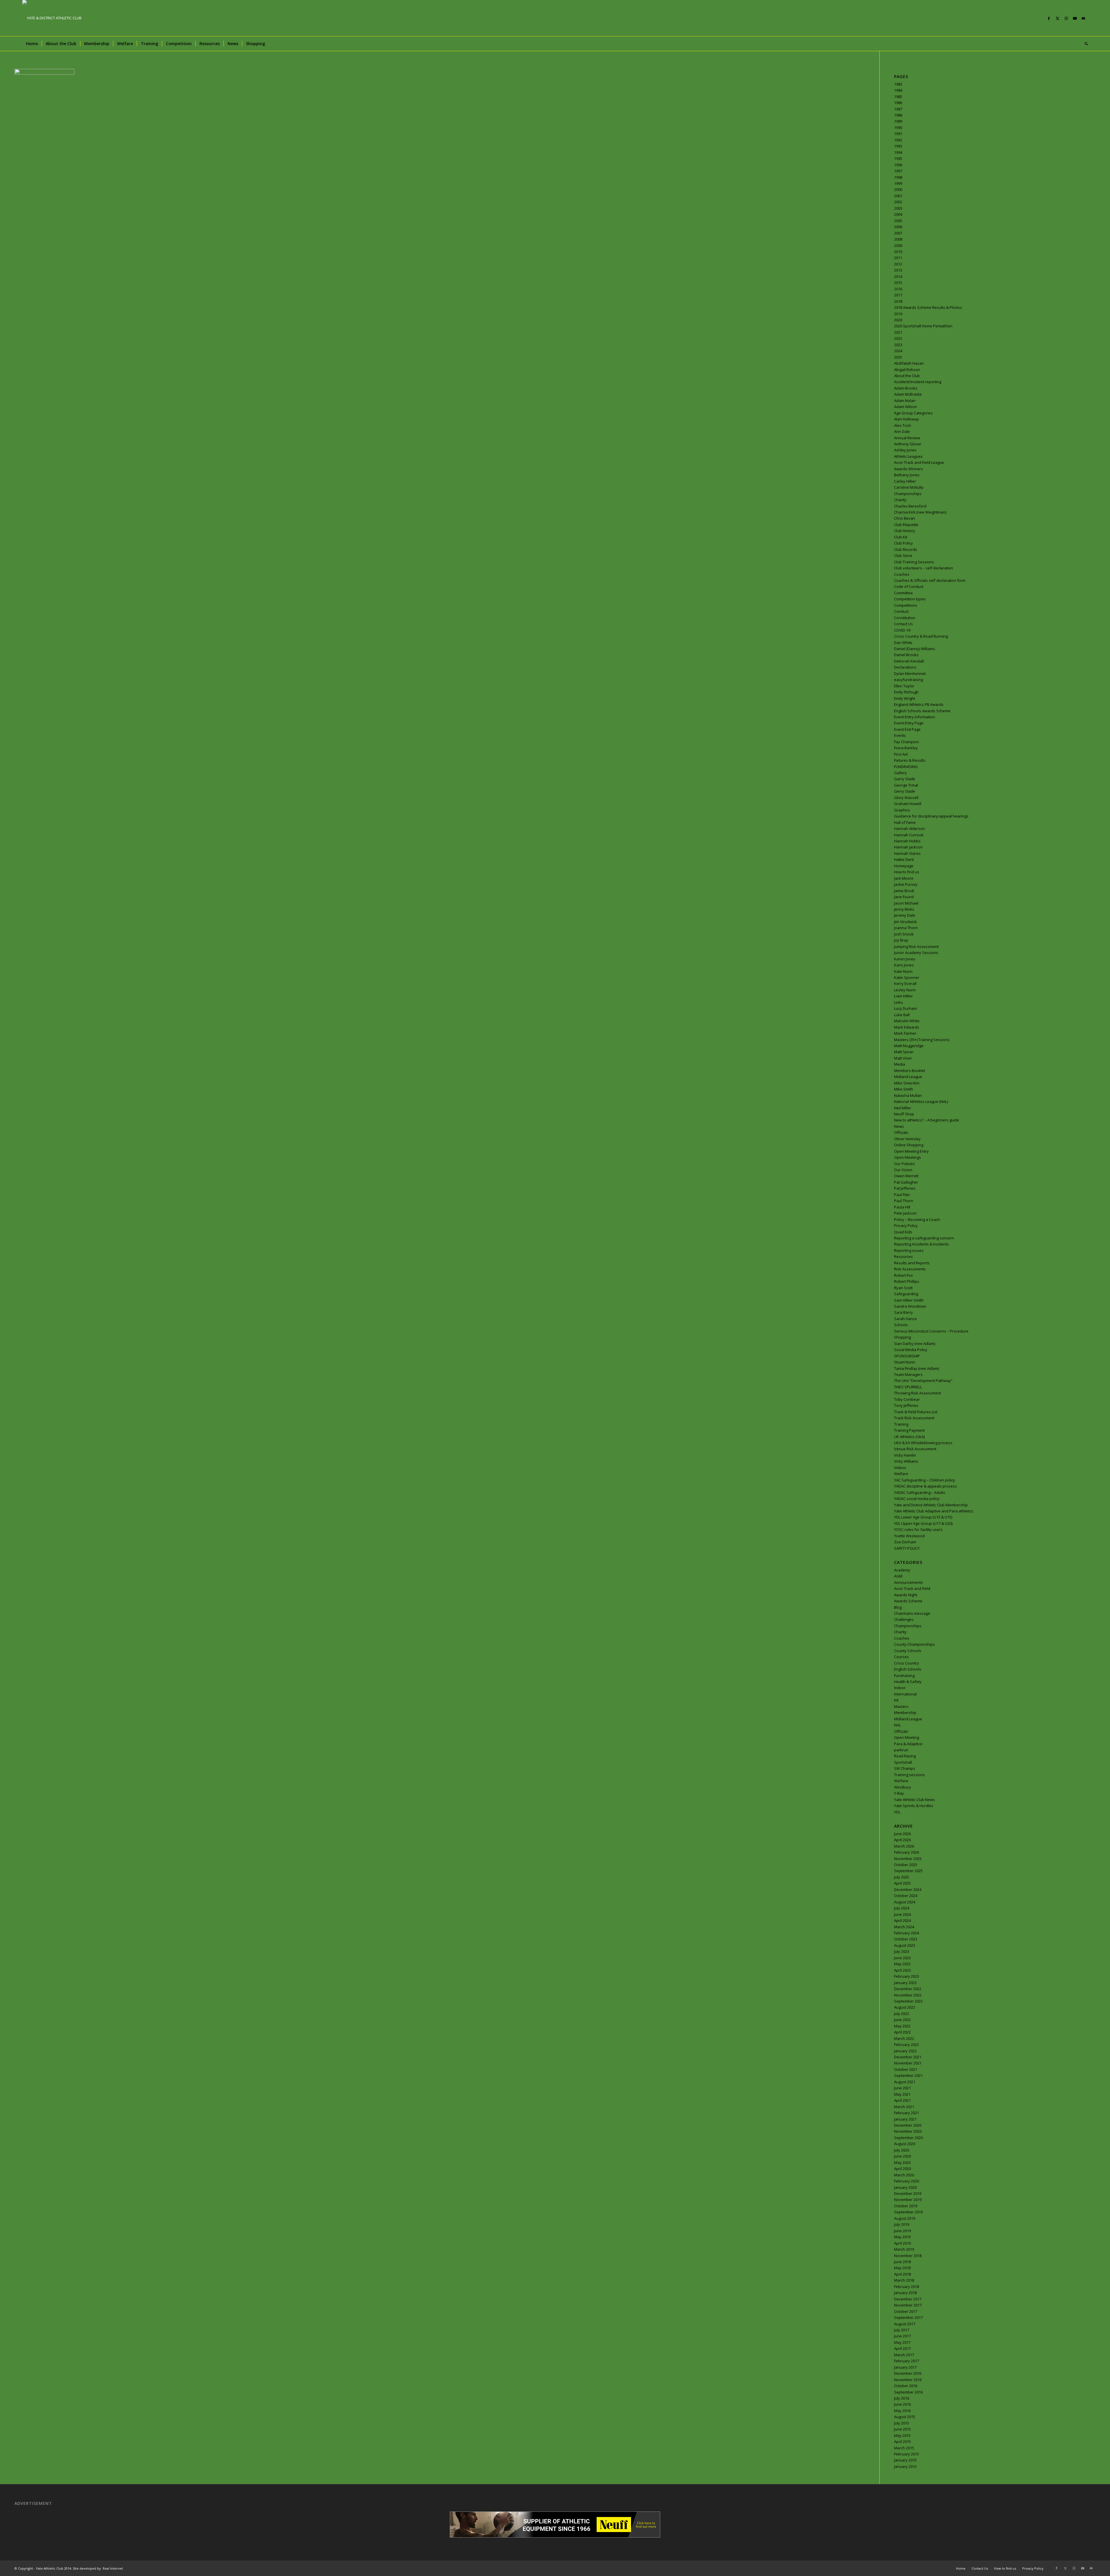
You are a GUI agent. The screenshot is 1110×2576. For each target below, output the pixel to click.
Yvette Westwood (909, 1536)
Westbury (903, 1787)
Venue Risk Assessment (915, 1449)
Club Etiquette (906, 525)
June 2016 (902, 2404)
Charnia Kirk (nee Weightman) (920, 512)
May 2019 (902, 2237)
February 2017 (906, 2361)
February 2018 (906, 2287)
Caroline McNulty (909, 487)
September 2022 (908, 2001)
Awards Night (906, 1595)
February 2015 (906, 2454)
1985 (898, 97)
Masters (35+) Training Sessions (922, 1040)
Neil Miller (903, 1108)
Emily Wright (905, 698)
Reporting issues (909, 1250)
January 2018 (905, 2293)
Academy (902, 1570)
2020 (898, 320)
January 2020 (905, 2187)
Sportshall (903, 1762)
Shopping (902, 1337)
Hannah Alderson (910, 828)
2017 (898, 295)
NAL (897, 1725)
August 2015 (905, 2417)
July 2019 (902, 2224)
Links (899, 1002)
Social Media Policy (911, 1350)
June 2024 (902, 1914)
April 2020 (902, 2169)
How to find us (907, 872)
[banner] (52, 18)
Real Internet (113, 2568)
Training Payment (909, 1430)
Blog (898, 1607)
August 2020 (905, 2144)
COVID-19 (902, 630)
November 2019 (908, 2199)
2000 (898, 189)
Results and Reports (912, 1263)
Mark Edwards (907, 1027)
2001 (898, 196)
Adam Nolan (905, 401)
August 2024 (905, 1902)
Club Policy (903, 543)
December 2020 (908, 2125)
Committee (903, 593)
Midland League (908, 1077)
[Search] (1084, 44)
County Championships (914, 1644)
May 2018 (902, 2268)
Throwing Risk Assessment (917, 1393)
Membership (905, 1713)
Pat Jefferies (905, 1188)
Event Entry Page (909, 723)
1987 (898, 109)
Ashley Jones (905, 450)
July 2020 (902, 2150)
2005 (898, 221)
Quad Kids (903, 1232)
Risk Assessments (910, 1269)
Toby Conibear (907, 1399)
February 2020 (906, 2181)
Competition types (910, 599)
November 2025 (908, 1859)
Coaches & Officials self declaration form (930, 580)
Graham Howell (908, 804)
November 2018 (908, 2256)
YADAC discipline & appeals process (925, 1486)
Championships (908, 494)
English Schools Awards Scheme (922, 711)
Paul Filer (902, 1195)
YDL (897, 1812)
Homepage (904, 866)
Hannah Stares (907, 853)
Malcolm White (907, 1021)
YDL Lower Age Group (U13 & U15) (923, 1517)
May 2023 (902, 1964)
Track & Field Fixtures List (916, 1412)
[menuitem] (32, 44)
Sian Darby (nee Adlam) (915, 1344)
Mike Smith (904, 1089)
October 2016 (906, 2386)
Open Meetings (908, 1157)
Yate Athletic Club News (914, 1800)
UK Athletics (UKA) (909, 1437)
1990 (898, 128)
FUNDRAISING (906, 767)
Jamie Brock (904, 891)
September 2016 (908, 2392)
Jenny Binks (904, 909)
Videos (900, 1468)
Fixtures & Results (910, 760)
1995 (898, 158)
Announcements (909, 1582)
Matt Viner (903, 1058)
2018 (898, 301)
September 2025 (908, 1871)
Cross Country (906, 1663)
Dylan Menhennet (910, 673)
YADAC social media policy (917, 1499)
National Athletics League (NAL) (921, 1101)
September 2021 (908, 2075)
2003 (898, 208)
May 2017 (902, 2342)
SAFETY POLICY (907, 1548)
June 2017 (902, 2336)
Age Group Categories (913, 413)
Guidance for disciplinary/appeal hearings (931, 816)
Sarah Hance (905, 1319)
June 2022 (902, 2020)
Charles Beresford (910, 506)
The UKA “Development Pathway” (923, 1381)
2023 (898, 345)
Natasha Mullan (908, 1095)
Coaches (902, 574)
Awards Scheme (908, 1601)
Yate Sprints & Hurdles (914, 1806)
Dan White (903, 643)
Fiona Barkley (906, 748)
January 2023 (905, 1983)
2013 (898, 270)
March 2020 (904, 2175)
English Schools (908, 1669)
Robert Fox (903, 1275)
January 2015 (905, 2460)
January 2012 (905, 2466)
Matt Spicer (904, 1052)
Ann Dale (902, 431)
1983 (898, 84)
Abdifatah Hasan (909, 363)
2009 (898, 246)
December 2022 (908, 1989)
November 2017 (908, 2305)
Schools (901, 1325)
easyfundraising (909, 680)
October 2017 (906, 2311)
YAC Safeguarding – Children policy (925, 1480)
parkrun (901, 1750)
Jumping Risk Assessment (916, 946)
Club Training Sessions (914, 562)
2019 (898, 314)
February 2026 (906, 1852)
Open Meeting (906, 1737)
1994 (898, 152)
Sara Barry (903, 1312)
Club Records (906, 549)
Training (901, 1424)
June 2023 (902, 1958)
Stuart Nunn (905, 1362)
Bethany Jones (907, 475)
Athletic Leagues (908, 456)
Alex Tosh (903, 425)
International (905, 1694)
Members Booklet (910, 1071)
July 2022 (902, 2014)
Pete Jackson (905, 1213)
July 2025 (902, 1877)
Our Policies (904, 1164)
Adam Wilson (905, 407)
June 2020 (902, 2156)
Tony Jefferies (906, 1405)
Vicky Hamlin (905, 1455)
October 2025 (906, 1865)
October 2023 (906, 1939)
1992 (898, 140)
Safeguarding (906, 1294)
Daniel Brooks (906, 655)
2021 (898, 332)
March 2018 (904, 2280)
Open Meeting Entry (911, 1151)
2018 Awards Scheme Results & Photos (928, 307)
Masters (901, 1706)
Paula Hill (902, 1207)
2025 (898, 357)
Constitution (905, 618)
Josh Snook (904, 934)
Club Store (903, 556)
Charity (900, 500)
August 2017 (905, 2324)
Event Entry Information (915, 717)
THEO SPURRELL (908, 1387)
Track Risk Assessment (914, 1418)
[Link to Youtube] (1075, 18)
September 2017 (908, 2317)
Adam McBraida (908, 394)
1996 (898, 165)
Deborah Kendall (909, 661)
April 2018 (902, 2274)
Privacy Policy (906, 1226)
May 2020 (902, 2162)
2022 (898, 338)
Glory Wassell (906, 798)
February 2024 (906, 1933)
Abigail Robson (907, 370)
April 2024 (902, 1920)
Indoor (900, 1688)
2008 (898, 239)
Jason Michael (906, 903)
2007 (898, 233)
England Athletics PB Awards (919, 704)
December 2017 (908, 2299)
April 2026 (902, 1840)
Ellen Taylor (904, 686)
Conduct (901, 611)
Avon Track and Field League (919, 462)
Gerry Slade (905, 791)
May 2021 (902, 2094)
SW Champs (905, 1768)
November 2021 (908, 2063)
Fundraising (904, 1675)
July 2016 (902, 2398)
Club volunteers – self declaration (924, 568)
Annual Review (907, 438)
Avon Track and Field (912, 1588)
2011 (898, 258)
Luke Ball (902, 1015)
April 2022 (902, 2032)
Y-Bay (899, 1793)
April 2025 (902, 1883)
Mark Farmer (905, 1033)
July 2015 (902, 2423)
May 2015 (902, 2435)
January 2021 (905, 2119)
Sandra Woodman (910, 1306)
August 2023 (905, 1945)
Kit (896, 1700)
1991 (898, 134)
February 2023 (906, 1976)
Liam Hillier (903, 996)
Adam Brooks (906, 388)
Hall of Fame (905, 822)
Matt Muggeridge (909, 1046)
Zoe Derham (905, 1542)
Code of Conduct (909, 586)
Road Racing (905, 1756)
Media (900, 1064)
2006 (898, 227)
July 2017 (902, 2330)
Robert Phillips (907, 1281)
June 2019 (902, 2231)
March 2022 (904, 2038)
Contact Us (903, 624)
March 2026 (904, 1846)
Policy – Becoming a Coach (917, 1219)
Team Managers (908, 1374)
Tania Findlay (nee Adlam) (916, 1368)
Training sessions (910, 1775)
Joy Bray (901, 940)
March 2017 (904, 2355)
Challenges (904, 1619)
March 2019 (904, 2249)
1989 (898, 121)
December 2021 (908, 2057)
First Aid (901, 754)
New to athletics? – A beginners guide (927, 1120)
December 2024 (908, 1889)
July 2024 (902, 1908)
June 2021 (902, 2088)
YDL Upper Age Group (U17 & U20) (923, 1523)
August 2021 (905, 2082)
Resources (903, 1256)
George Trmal (906, 785)
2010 (898, 252)
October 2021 (906, 2069)
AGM (898, 1576)
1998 (898, 177)
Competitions (906, 605)
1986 (898, 103)
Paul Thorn (904, 1201)
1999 (898, 183)
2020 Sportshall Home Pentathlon (923, 326)
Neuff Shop (904, 1114)
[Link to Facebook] (1049, 18)
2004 (898, 214)
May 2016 (902, 2411)
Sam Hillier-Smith (909, 1300)
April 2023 (902, 1970)
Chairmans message (912, 1613)
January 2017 (905, 2367)
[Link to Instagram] (1066, 18)
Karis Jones (904, 965)
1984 (898, 90)
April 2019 (902, 2243)
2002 (898, 202)
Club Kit (901, 537)
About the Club (907, 376)
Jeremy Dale (905, 915)
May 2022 (902, 2026)
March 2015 (904, 2448)
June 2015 (902, 2429)
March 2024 (904, 1927)
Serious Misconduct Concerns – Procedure (931, 1331)
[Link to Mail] (1083, 18)
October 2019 (906, 2206)
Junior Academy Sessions (916, 953)
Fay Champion (906, 742)
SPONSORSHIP (907, 1356)
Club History (905, 531)
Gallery (900, 773)
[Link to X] (1057, 18)
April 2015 (902, 2442)
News (899, 1126)
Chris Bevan (905, 518)
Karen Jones (905, 959)
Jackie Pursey (906, 884)
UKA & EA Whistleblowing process (923, 1443)
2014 (898, 276)
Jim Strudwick (905, 922)
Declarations (905, 667)
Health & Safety (908, 1682)
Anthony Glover (908, 444)
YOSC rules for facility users (918, 1529)
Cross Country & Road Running (921, 636)
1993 (898, 146)
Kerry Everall (905, 983)
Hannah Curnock (909, 835)
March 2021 (904, 2107)
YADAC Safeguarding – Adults (920, 1492)
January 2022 (905, 2051)
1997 (898, 171)
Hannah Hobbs (907, 841)
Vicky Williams (906, 1461)
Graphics (902, 810)
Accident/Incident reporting (918, 382)
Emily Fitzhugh (906, 692)
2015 (898, 283)
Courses (901, 1657)
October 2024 (906, 1896)
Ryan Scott (903, 1288)
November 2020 (908, 2131)
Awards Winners (909, 469)
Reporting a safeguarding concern (924, 1238)
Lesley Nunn (905, 990)
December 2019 (908, 2193)
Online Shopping (909, 1145)
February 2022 (906, 2044)
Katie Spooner (907, 977)
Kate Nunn (903, 971)
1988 (898, 115)
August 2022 (905, 2007)
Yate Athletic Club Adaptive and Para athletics (934, 1511)
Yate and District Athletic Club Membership (931, 1505)
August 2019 (905, 2218)
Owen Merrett (906, 1176)
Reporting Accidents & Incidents (922, 1244)
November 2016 (908, 2380)
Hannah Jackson (908, 847)
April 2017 (902, 2348)
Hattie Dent (904, 859)
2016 (898, 289)
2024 (898, 351)
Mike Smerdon (907, 1083)
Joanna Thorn (906, 928)
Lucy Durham (905, 1008)
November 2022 (908, 1995)
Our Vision (903, 1170)
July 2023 (902, 1951)
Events (900, 735)
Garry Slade (905, 779)
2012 (898, 264)
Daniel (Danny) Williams (915, 649)
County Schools (908, 1651)
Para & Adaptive (908, 1744)
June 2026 (902, 1834)
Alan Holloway (906, 419)
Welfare (901, 1474)
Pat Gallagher (906, 1182)
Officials (901, 1132)
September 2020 (908, 2138)
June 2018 (902, 2262)
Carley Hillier (905, 481)
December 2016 (908, 2373)
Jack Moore (904, 878)
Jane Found (904, 897)
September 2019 (908, 2212)
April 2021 (902, 2100)
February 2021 (906, 2113)
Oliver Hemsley (907, 1139)
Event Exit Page (907, 729)
